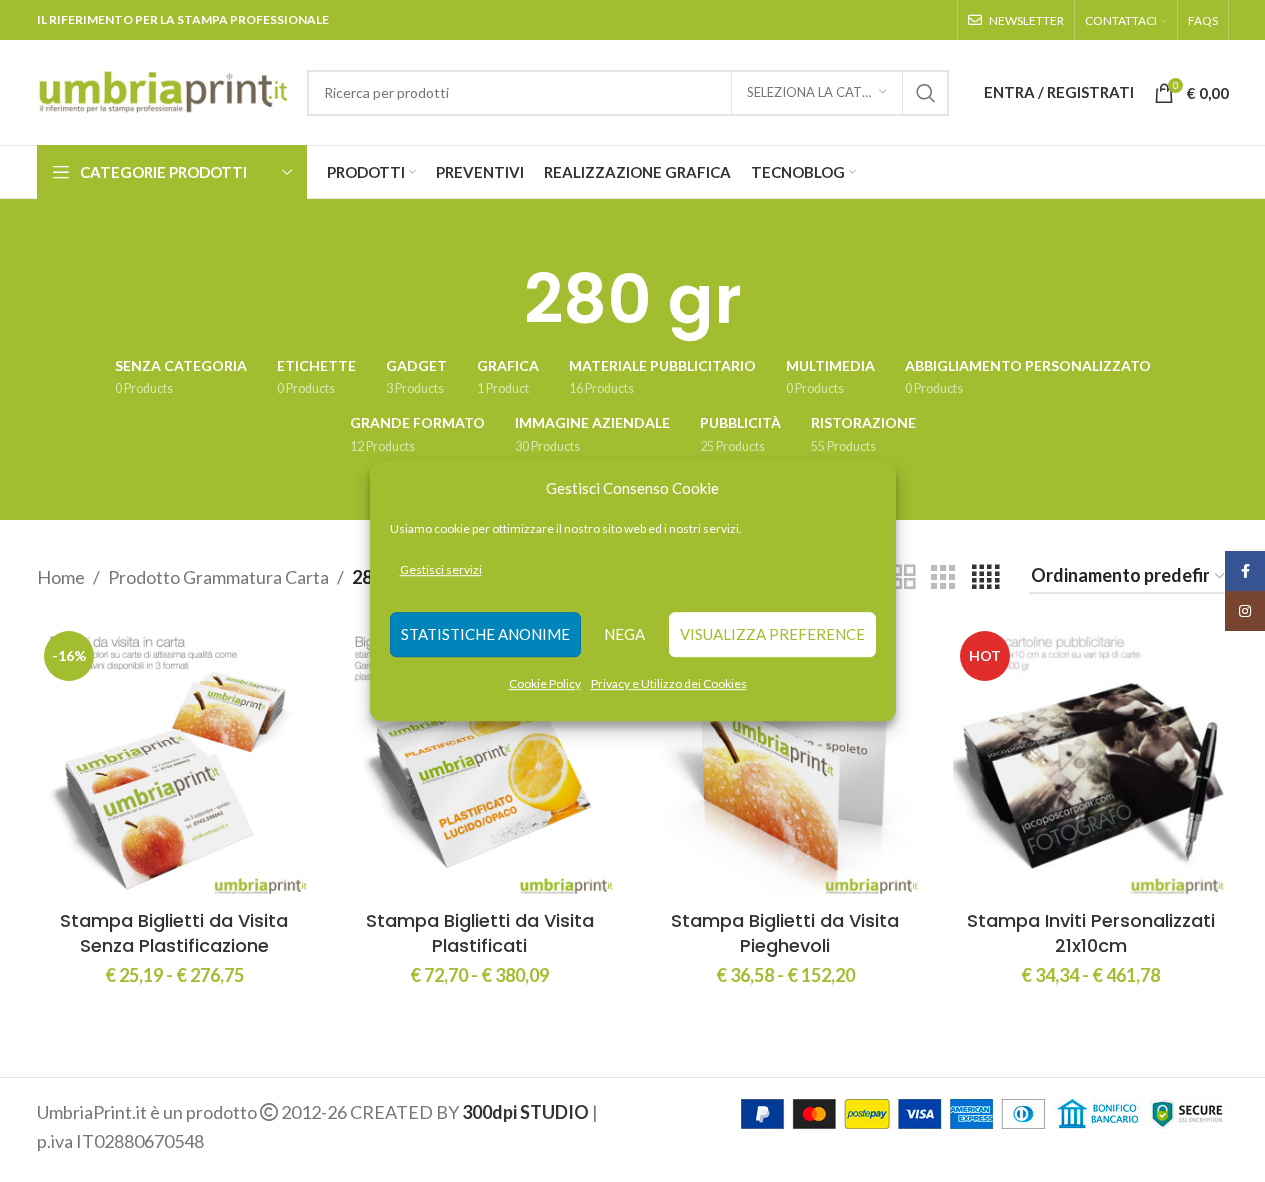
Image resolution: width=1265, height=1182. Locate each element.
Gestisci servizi (441, 569)
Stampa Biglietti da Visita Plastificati (480, 933)
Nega (624, 635)
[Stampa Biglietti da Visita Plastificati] (480, 762)
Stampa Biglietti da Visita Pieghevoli (785, 933)
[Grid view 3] (943, 577)
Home (61, 577)
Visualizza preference (772, 635)
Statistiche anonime (485, 635)
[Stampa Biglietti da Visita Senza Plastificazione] (175, 762)
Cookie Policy (545, 683)
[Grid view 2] (903, 577)
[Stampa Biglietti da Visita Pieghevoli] (786, 762)
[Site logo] (162, 90)
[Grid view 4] (985, 577)
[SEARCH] (926, 93)
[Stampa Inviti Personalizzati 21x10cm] (1091, 762)
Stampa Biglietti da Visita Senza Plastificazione (174, 933)
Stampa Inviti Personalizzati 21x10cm (1091, 933)
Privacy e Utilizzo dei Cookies (669, 683)
